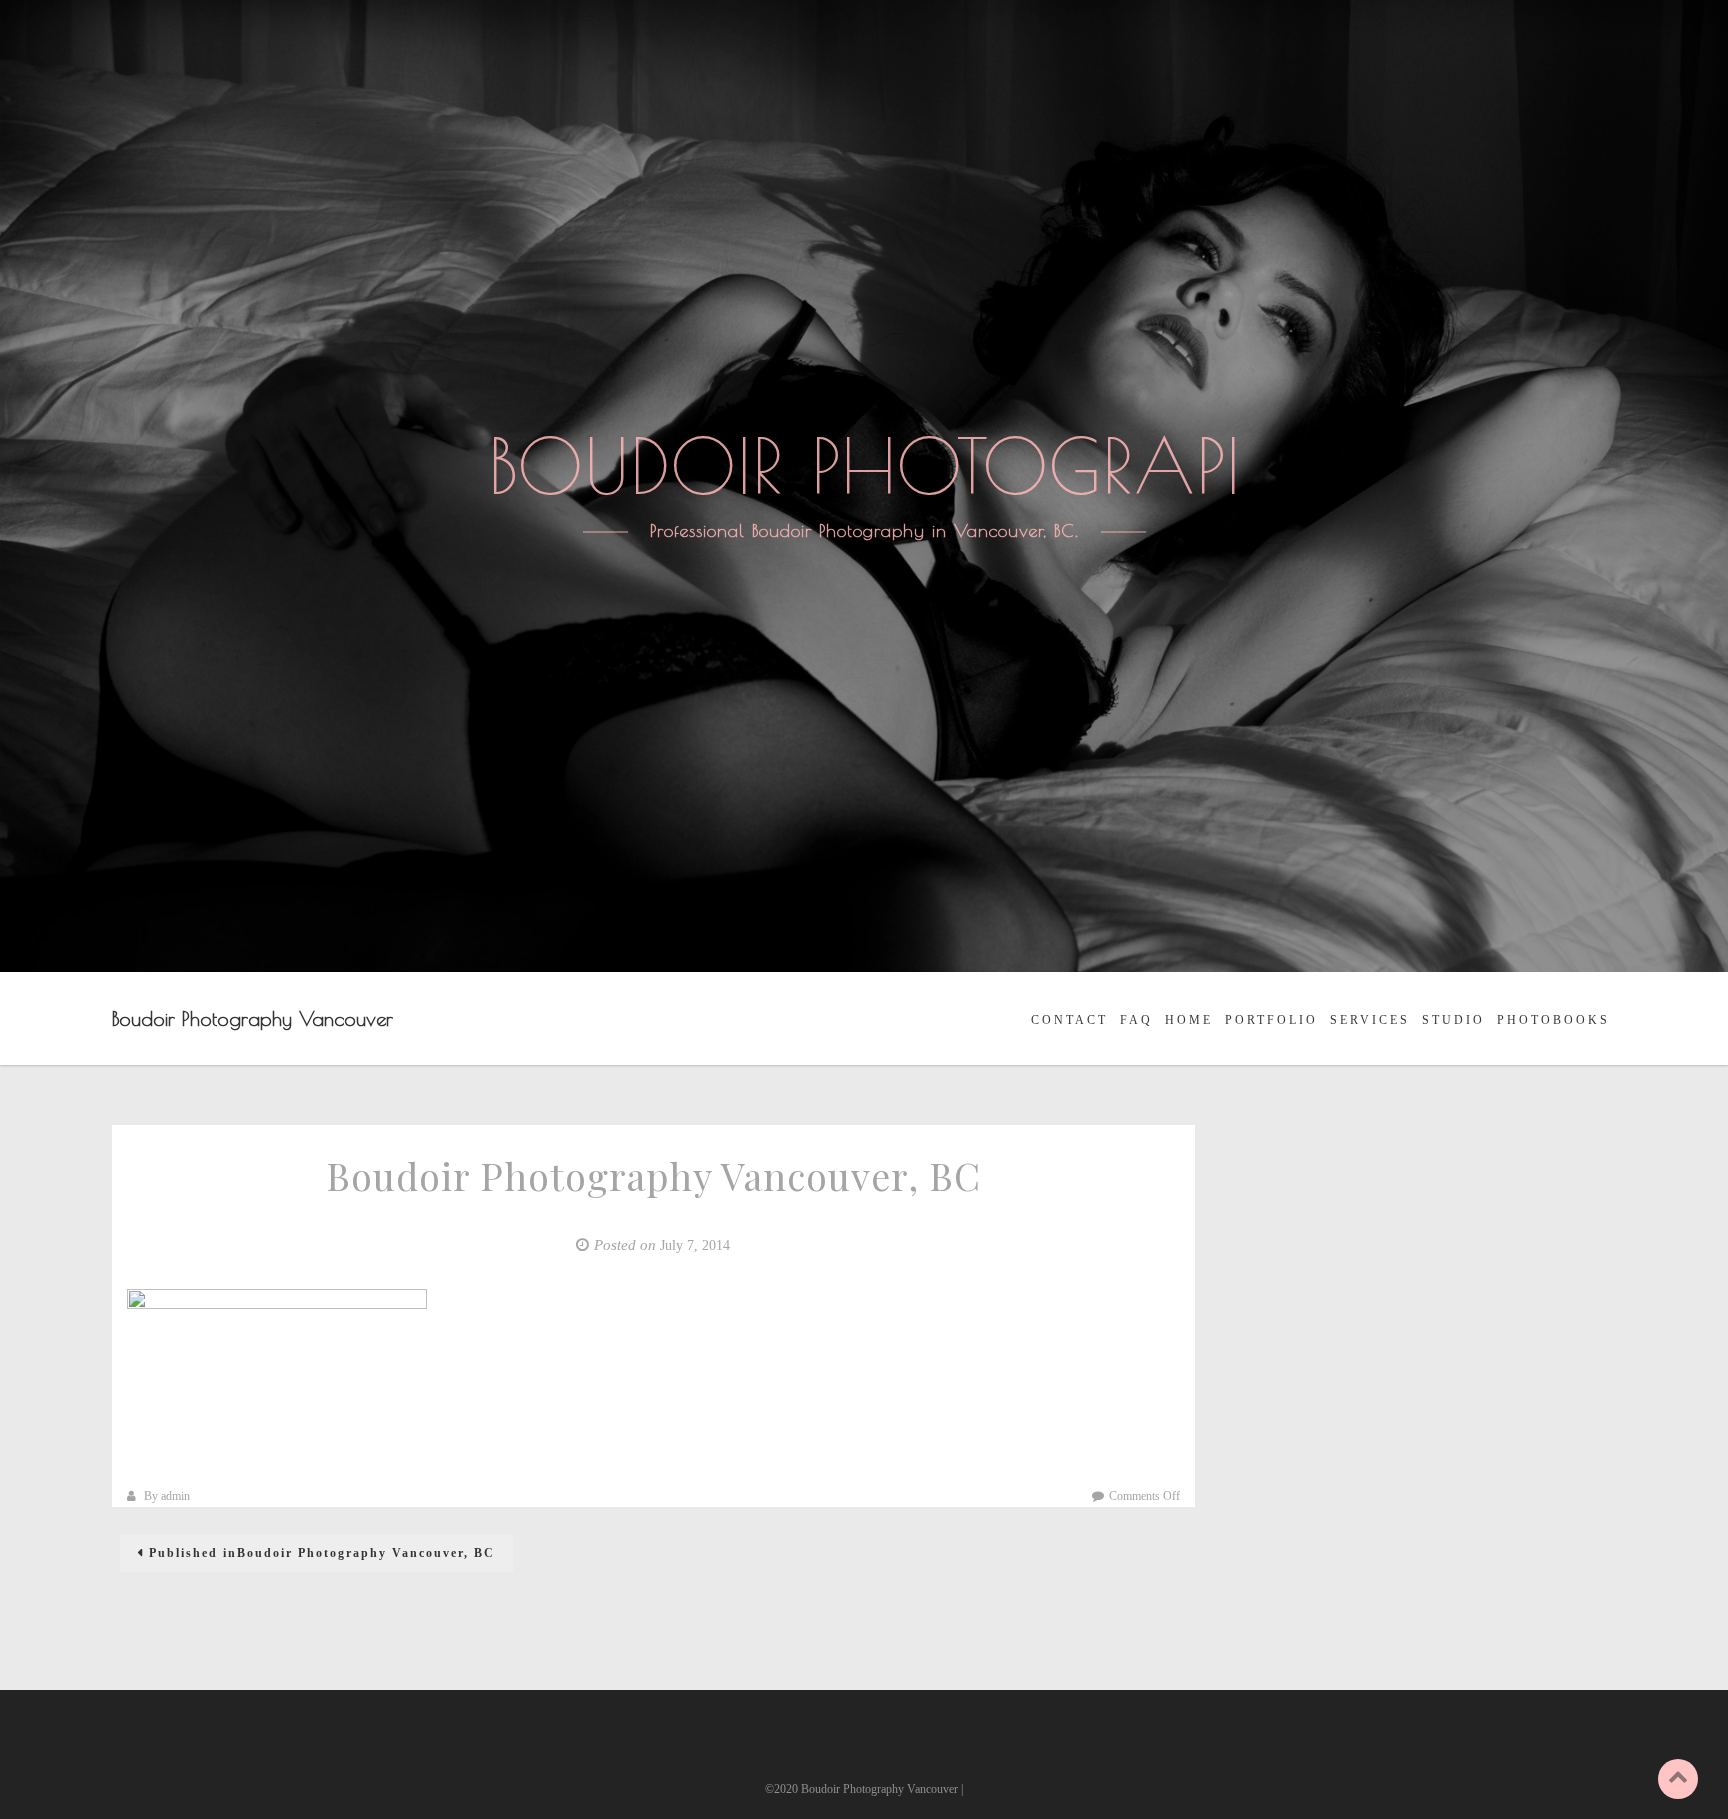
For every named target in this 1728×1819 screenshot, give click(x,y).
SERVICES (1370, 1020)
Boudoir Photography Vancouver (252, 1018)
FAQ (1136, 1020)
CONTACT (1069, 1020)
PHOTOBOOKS (1553, 1020)
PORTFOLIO (1271, 1020)
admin (175, 1496)
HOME (1189, 1020)
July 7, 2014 (695, 1245)
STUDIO (1453, 1020)
